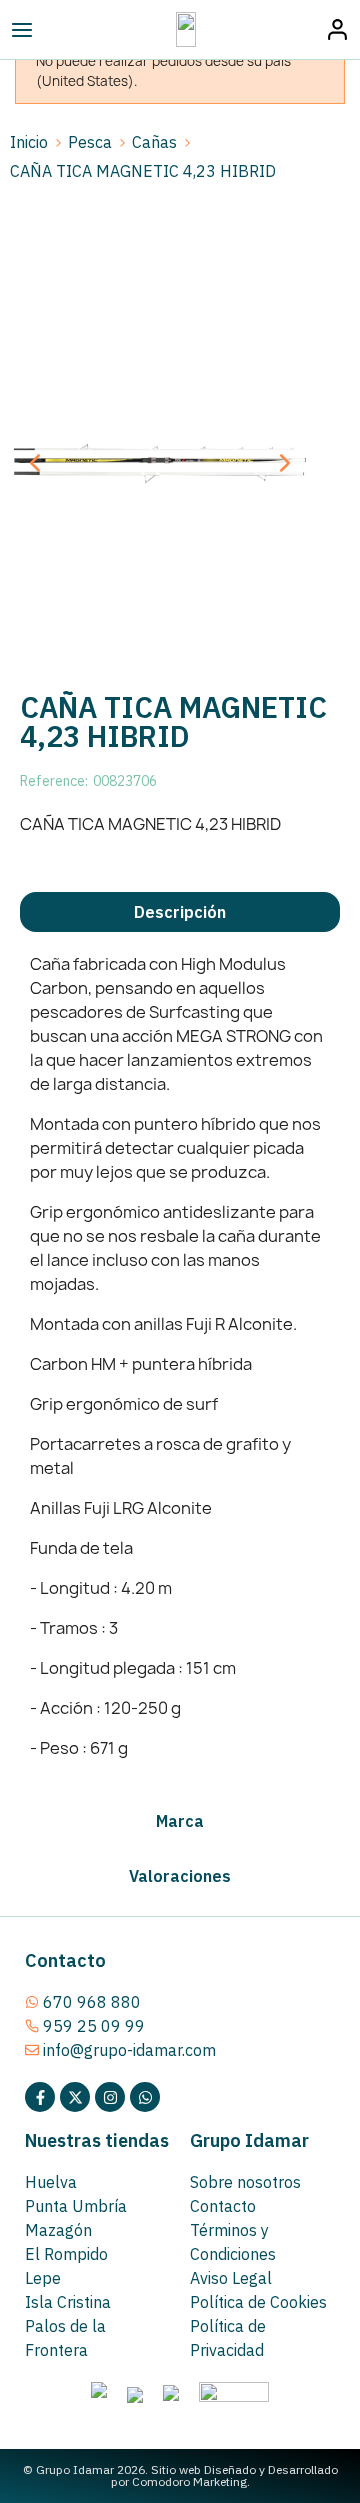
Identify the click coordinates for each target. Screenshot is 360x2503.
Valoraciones (180, 1876)
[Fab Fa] (145, 2097)
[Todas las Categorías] (66, 30)
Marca (180, 1821)
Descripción (180, 912)
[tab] (180, 912)
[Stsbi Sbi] (40, 2097)
